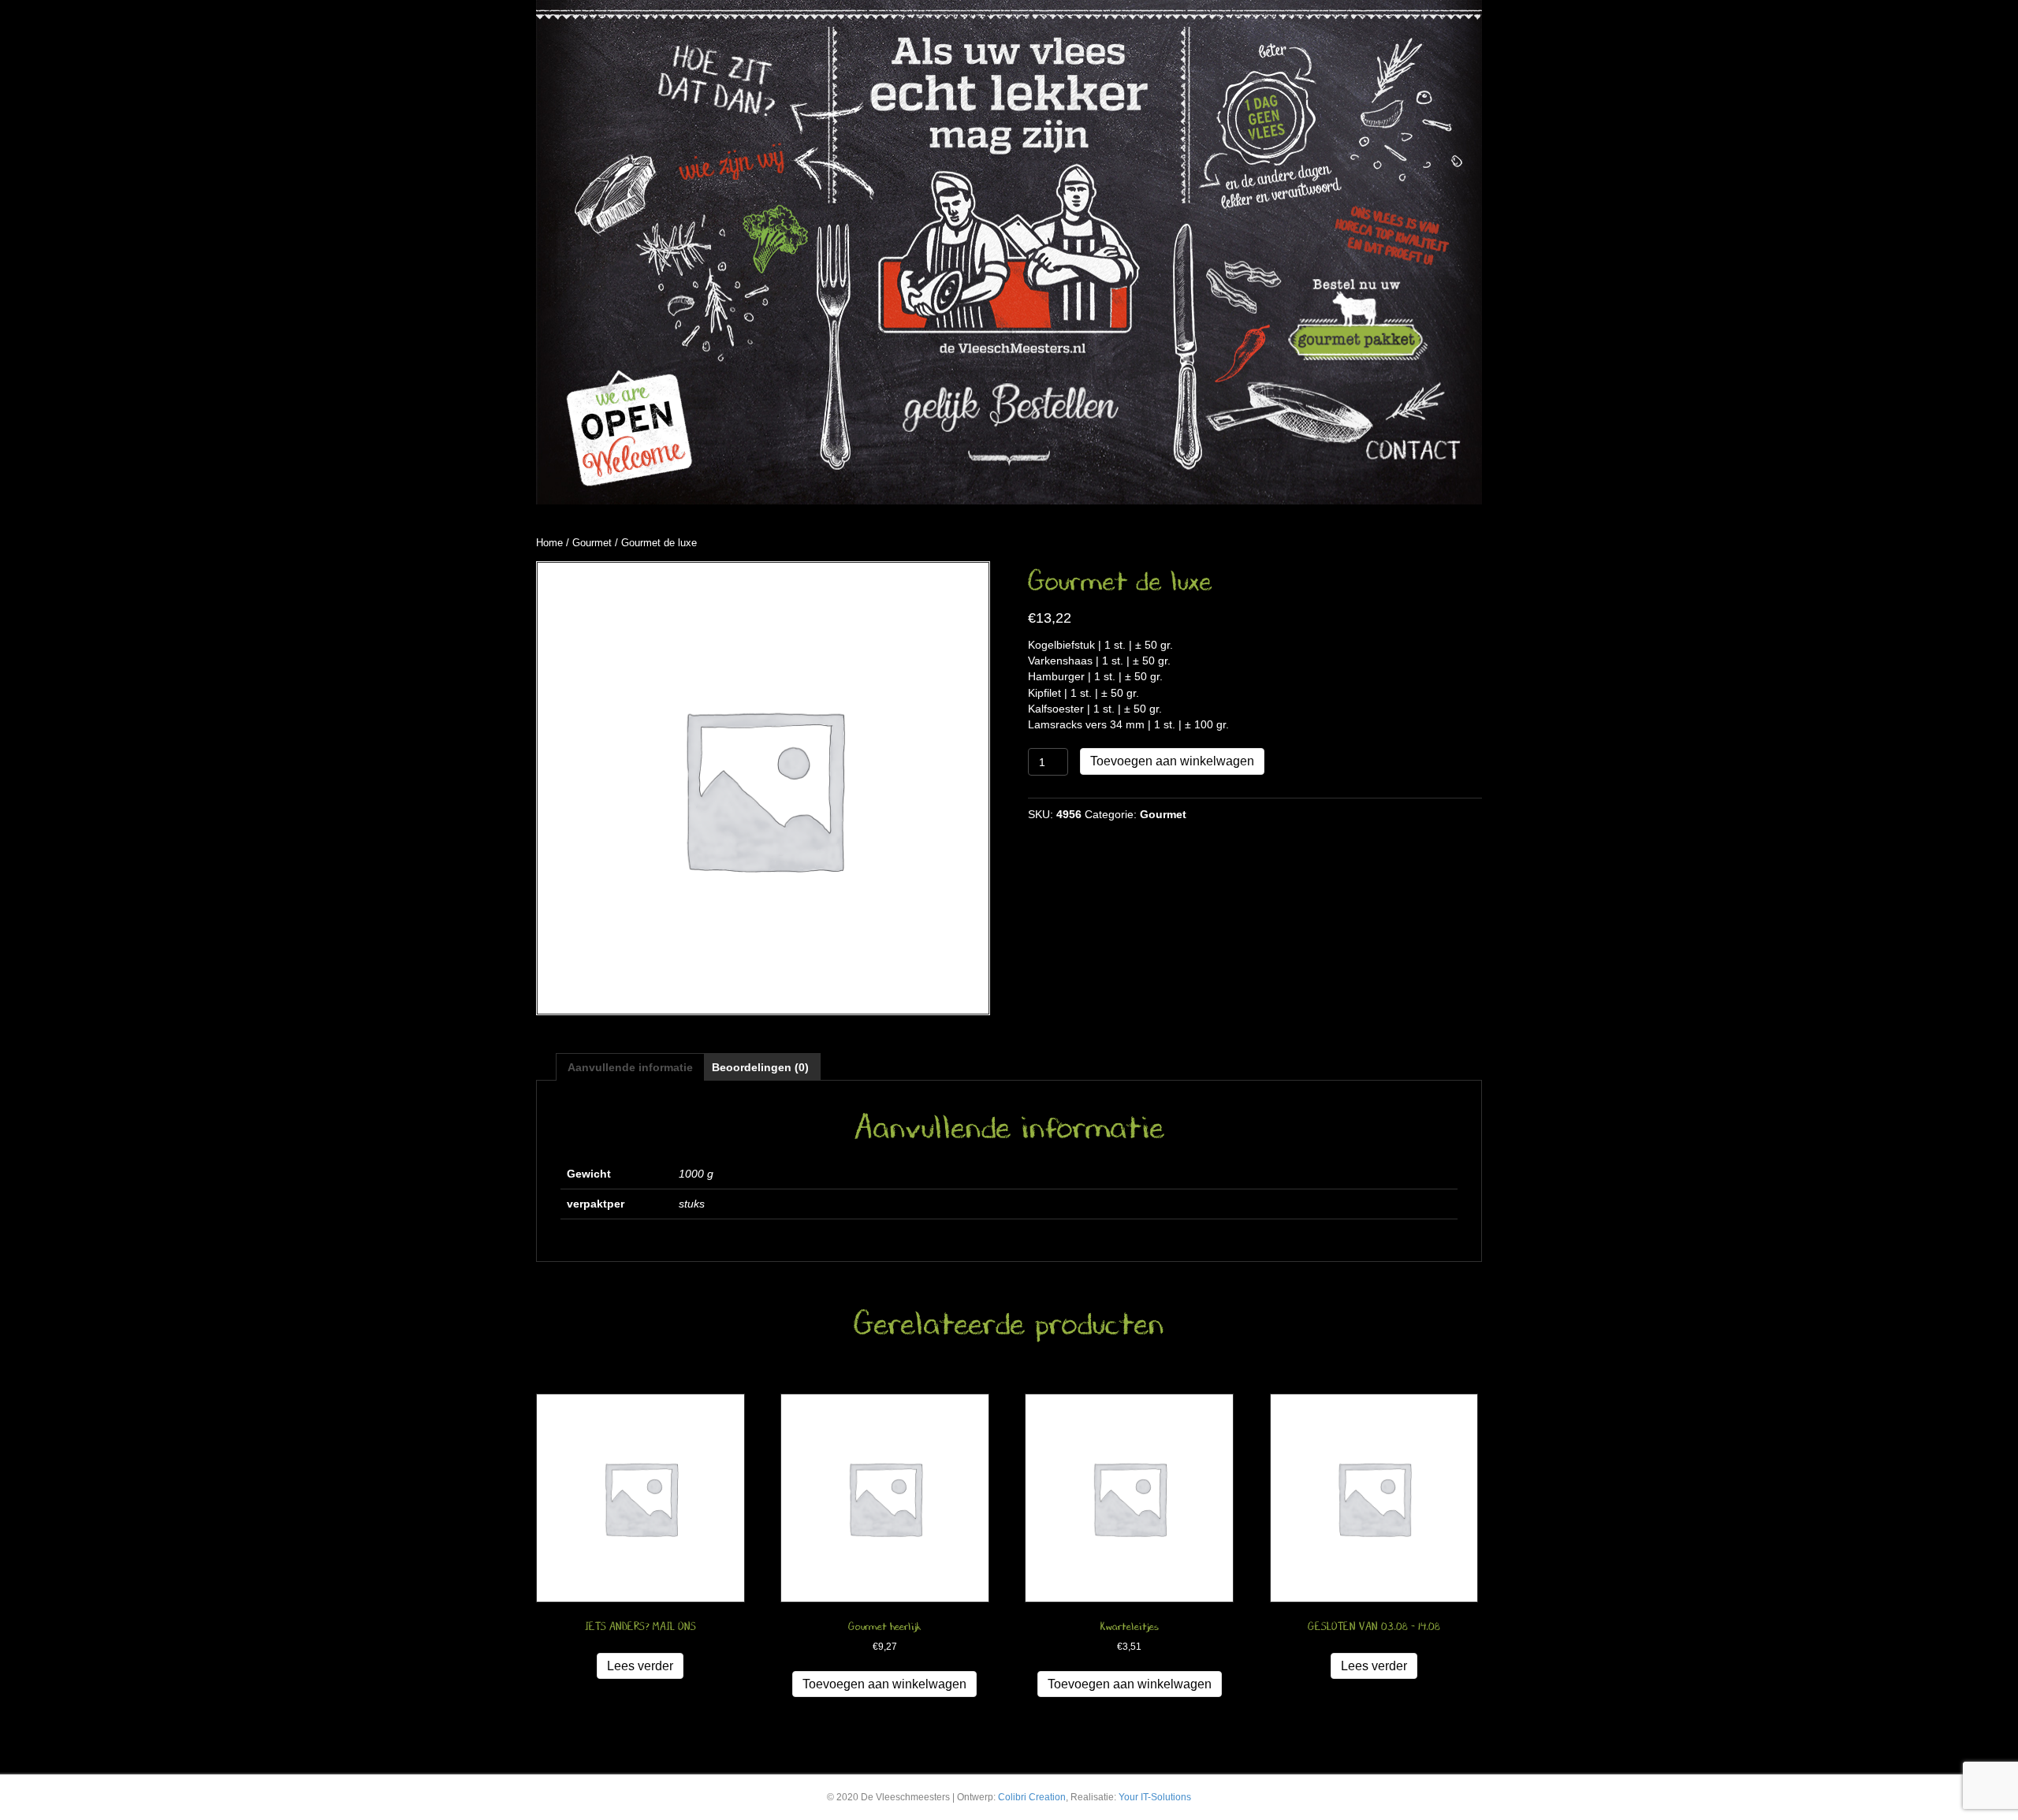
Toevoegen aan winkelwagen (1172, 761)
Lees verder (640, 1666)
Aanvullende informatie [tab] (630, 1067)
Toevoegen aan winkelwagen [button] (884, 1684)
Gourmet (592, 543)
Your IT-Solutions (1155, 1797)
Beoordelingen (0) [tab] (760, 1067)
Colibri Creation (1032, 1797)
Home (549, 543)
